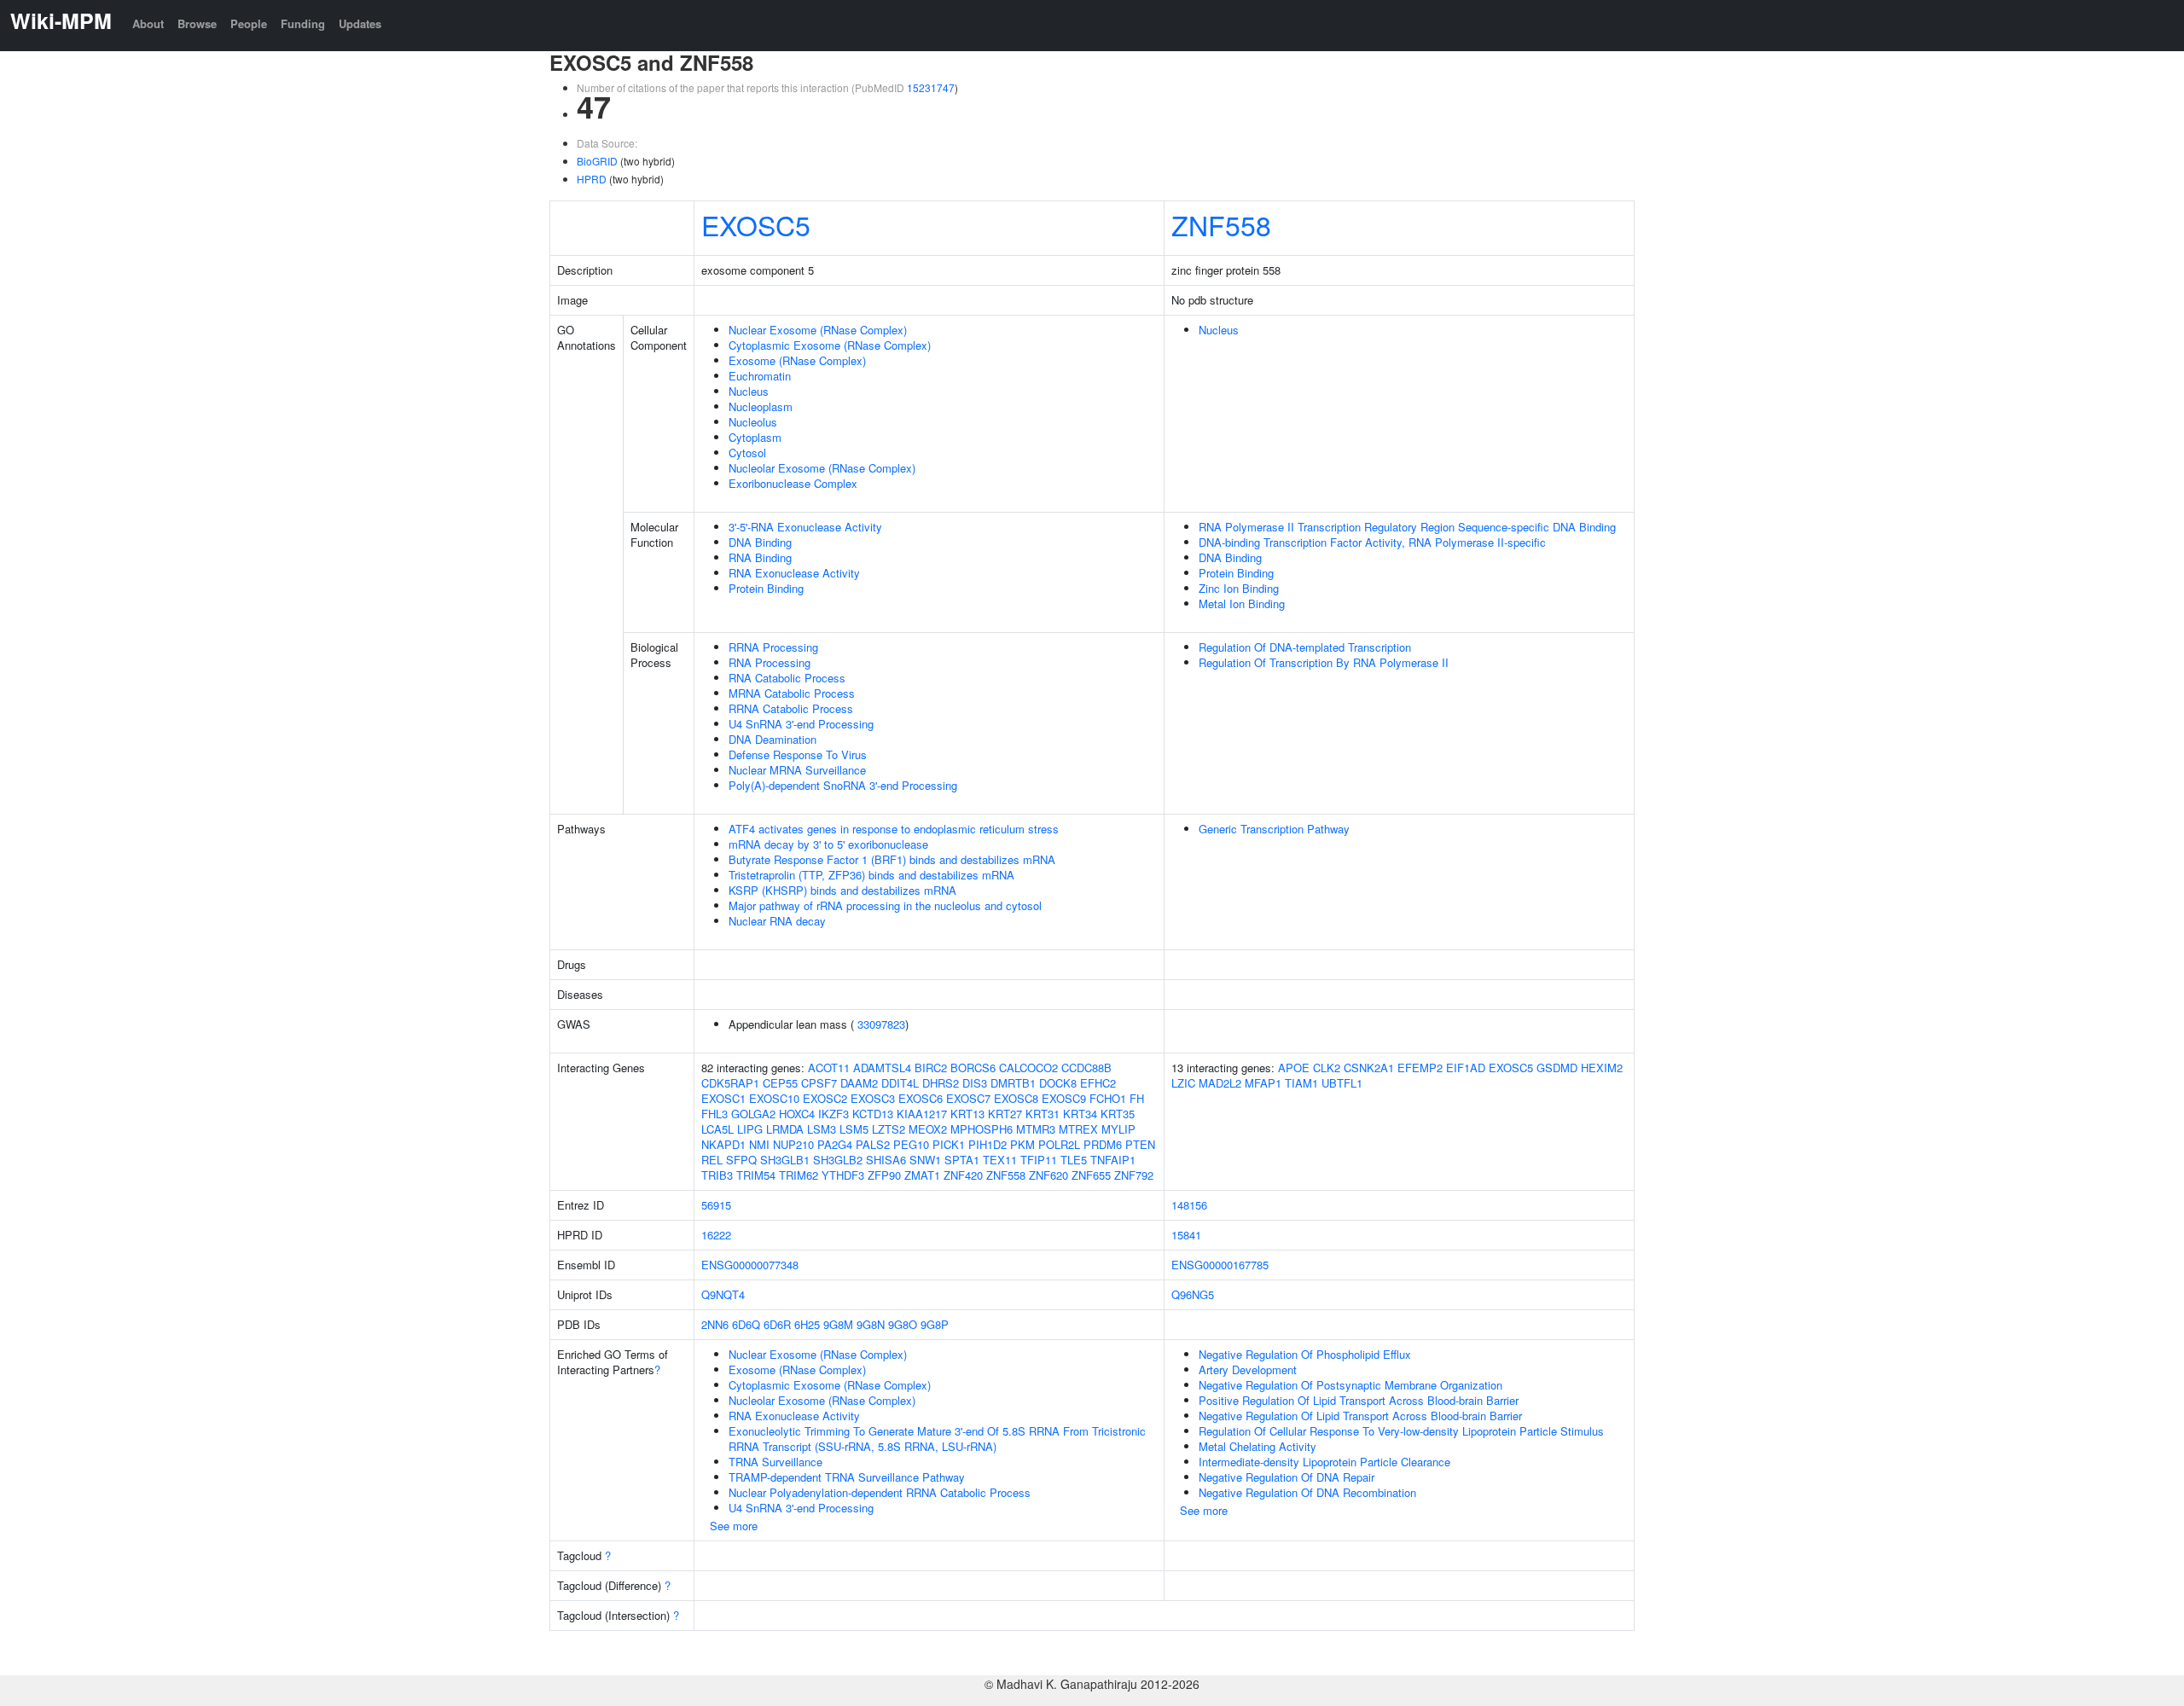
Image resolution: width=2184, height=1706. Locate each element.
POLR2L (1059, 1144)
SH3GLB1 (785, 1160)
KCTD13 (873, 1114)
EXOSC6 (921, 1098)
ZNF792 (1134, 1175)
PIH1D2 (987, 1144)
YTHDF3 (843, 1175)
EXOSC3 (873, 1098)
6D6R (777, 1324)
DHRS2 (941, 1083)
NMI (759, 1144)
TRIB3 (717, 1175)
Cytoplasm (755, 437)
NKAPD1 (723, 1144)
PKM (1022, 1144)
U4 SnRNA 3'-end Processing (801, 724)
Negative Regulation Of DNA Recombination (1307, 1492)
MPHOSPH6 (982, 1129)
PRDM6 (1103, 1144)
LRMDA (785, 1129)
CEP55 (780, 1083)
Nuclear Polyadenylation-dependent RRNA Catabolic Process (880, 1492)
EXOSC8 (1016, 1098)
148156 (1189, 1205)
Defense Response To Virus (798, 754)
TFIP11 (1039, 1160)
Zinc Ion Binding (1239, 588)
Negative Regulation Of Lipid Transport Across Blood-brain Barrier (1360, 1416)
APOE (1294, 1068)
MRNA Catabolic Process (792, 693)
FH (1137, 1098)
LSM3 (822, 1129)
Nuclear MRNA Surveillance (797, 770)
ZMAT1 (922, 1175)
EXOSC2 (825, 1098)
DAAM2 (859, 1083)
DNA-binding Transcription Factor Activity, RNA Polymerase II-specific (1372, 542)
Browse (197, 23)
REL (712, 1160)
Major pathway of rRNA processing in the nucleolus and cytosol (885, 905)
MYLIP (1118, 1129)
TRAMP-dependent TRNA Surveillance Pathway (847, 1477)
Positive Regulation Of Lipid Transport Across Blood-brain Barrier (1359, 1400)
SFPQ (741, 1160)
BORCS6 (973, 1068)
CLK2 (1327, 1068)
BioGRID (597, 161)
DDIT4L (900, 1083)
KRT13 (967, 1114)
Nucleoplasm (761, 406)
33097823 (881, 1024)
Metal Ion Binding (1242, 603)
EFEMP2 (1420, 1068)
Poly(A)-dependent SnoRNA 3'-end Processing (843, 785)
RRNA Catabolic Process (791, 708)
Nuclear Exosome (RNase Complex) (818, 330)
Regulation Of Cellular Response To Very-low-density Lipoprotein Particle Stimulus (1401, 1431)
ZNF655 (1091, 1175)
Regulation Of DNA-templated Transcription (1305, 647)
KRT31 (1043, 1114)
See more (734, 1526)
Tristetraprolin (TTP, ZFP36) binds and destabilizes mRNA (871, 875)
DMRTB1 (1013, 1083)
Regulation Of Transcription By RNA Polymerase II (1324, 662)
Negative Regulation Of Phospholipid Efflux (1305, 1354)
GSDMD (1557, 1068)
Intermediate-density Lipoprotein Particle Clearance (1324, 1462)
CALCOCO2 (1028, 1068)
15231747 (931, 87)
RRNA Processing (773, 647)
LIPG (750, 1129)
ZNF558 (1221, 224)
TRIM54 (756, 1175)
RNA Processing (770, 662)
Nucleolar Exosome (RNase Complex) (822, 468)
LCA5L (717, 1129)
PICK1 (949, 1144)
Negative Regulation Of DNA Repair (1287, 1477)
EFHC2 (1098, 1083)
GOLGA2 (753, 1114)
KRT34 (1080, 1114)
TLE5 (1074, 1160)
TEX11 (1000, 1160)
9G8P (935, 1324)
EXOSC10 (774, 1098)
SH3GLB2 (838, 1160)
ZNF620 (1048, 1175)
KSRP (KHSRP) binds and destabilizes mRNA (842, 890)
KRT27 (1005, 1114)
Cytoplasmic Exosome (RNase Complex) (830, 345)
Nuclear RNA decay (777, 921)
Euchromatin (760, 376)
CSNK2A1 (1369, 1068)
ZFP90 (884, 1175)
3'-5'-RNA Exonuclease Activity (805, 527)
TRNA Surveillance (775, 1462)
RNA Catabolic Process (787, 678)
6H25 (807, 1324)
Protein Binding (766, 588)
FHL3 (714, 1114)
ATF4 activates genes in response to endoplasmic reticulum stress (894, 829)
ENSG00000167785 (1220, 1265)
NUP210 (793, 1144)
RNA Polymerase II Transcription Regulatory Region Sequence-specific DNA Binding (1407, 527)
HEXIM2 (1602, 1068)
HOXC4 (797, 1114)
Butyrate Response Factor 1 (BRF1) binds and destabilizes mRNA (892, 859)
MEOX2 (928, 1129)
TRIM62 (799, 1175)
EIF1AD (1466, 1068)
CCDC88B (1086, 1068)
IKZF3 (834, 1114)
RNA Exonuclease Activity (794, 573)
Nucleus (749, 391)
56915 (716, 1205)
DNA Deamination (773, 739)
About (148, 23)
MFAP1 (1263, 1083)
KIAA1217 (922, 1114)
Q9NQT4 (723, 1294)
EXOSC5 (756, 224)
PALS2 (873, 1144)
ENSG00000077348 (750, 1265)
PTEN (1140, 1144)
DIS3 (975, 1083)
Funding (303, 23)
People (249, 23)
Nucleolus (753, 422)
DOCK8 (1058, 1083)
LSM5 (854, 1129)
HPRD (592, 179)
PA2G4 (835, 1144)
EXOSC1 (723, 1098)
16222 (716, 1235)
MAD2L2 (1220, 1083)
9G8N (871, 1324)
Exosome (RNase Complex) (797, 360)
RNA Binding (760, 557)
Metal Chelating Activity (1258, 1446)
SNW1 (925, 1160)
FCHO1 (1108, 1098)
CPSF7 (819, 1083)
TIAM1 (1301, 1083)
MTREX (1078, 1129)
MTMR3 (1036, 1129)
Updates (360, 23)
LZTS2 (889, 1129)
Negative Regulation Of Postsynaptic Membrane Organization (1350, 1385)
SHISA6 (886, 1160)
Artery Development (1248, 1369)
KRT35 (1118, 1114)
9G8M (838, 1324)
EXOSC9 (1064, 1098)
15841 (1186, 1235)
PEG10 (911, 1144)
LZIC (1183, 1083)
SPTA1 (962, 1160)
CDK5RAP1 (730, 1083)
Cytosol (747, 453)
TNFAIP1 (1113, 1160)
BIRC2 (931, 1068)
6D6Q (746, 1324)
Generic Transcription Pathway (1274, 829)
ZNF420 (963, 1175)
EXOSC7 (968, 1098)
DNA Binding (760, 542)
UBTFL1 (1342, 1083)
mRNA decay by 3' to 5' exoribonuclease (828, 844)
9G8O (903, 1324)
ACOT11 (829, 1068)
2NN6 (715, 1324)
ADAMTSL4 (882, 1068)
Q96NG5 (1193, 1294)
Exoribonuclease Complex (793, 483)
